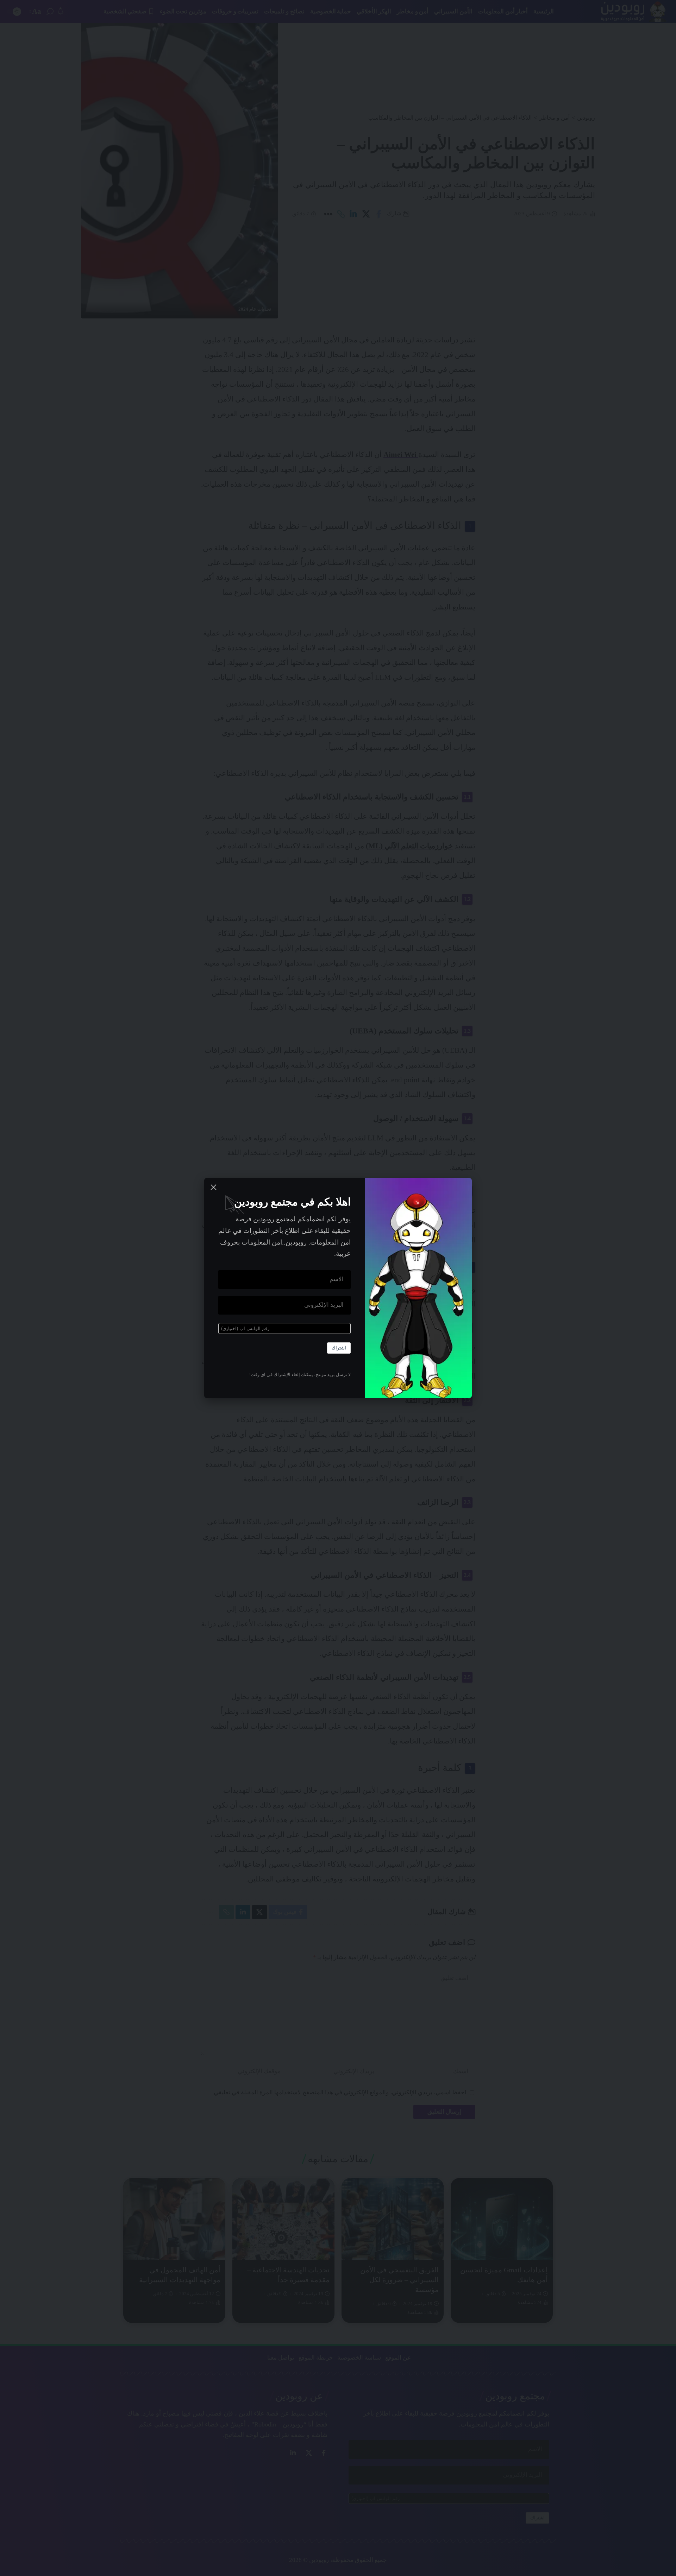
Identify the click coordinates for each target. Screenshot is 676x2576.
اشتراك (339, 1348)
